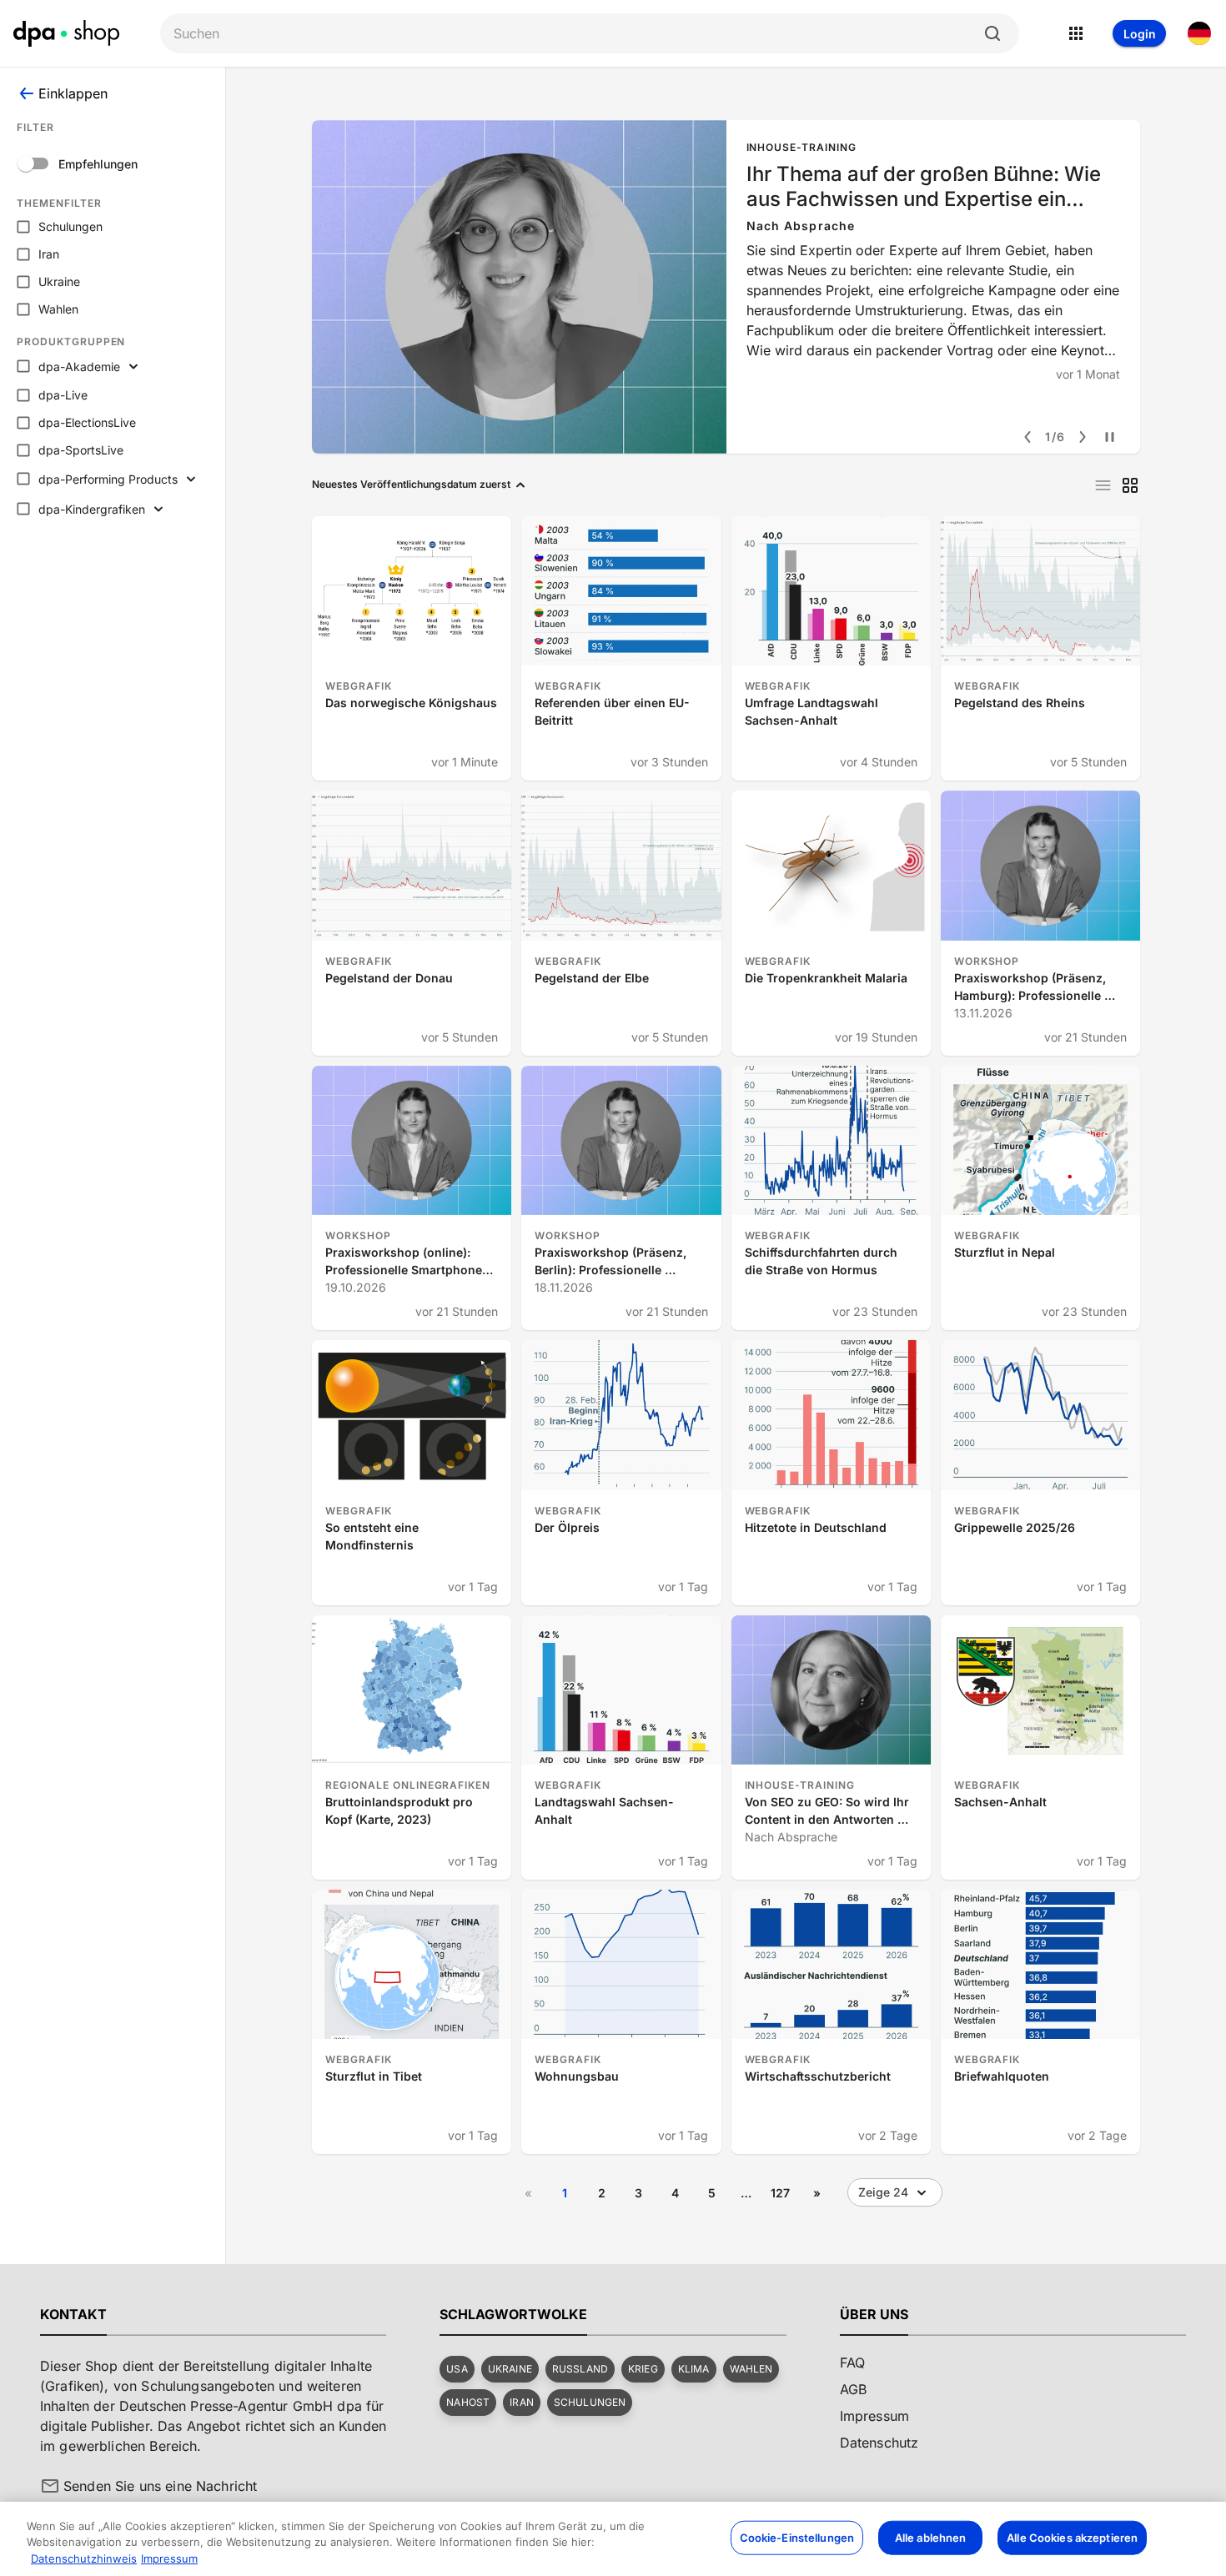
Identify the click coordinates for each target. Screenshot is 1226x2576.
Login (1140, 34)
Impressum (169, 2558)
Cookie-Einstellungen (797, 2537)
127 (780, 2193)
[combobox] (576, 34)
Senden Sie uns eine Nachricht (160, 2486)
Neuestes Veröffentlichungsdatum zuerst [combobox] (411, 484)
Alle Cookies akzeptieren (1072, 2537)
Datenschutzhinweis (84, 2558)
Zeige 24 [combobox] (883, 2192)
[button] (457, 2369)
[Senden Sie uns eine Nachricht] (50, 2486)
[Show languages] (1199, 33)
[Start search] (992, 33)
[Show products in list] (1103, 485)
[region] (613, 2539)
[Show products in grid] (1130, 485)
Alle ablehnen (931, 2537)
